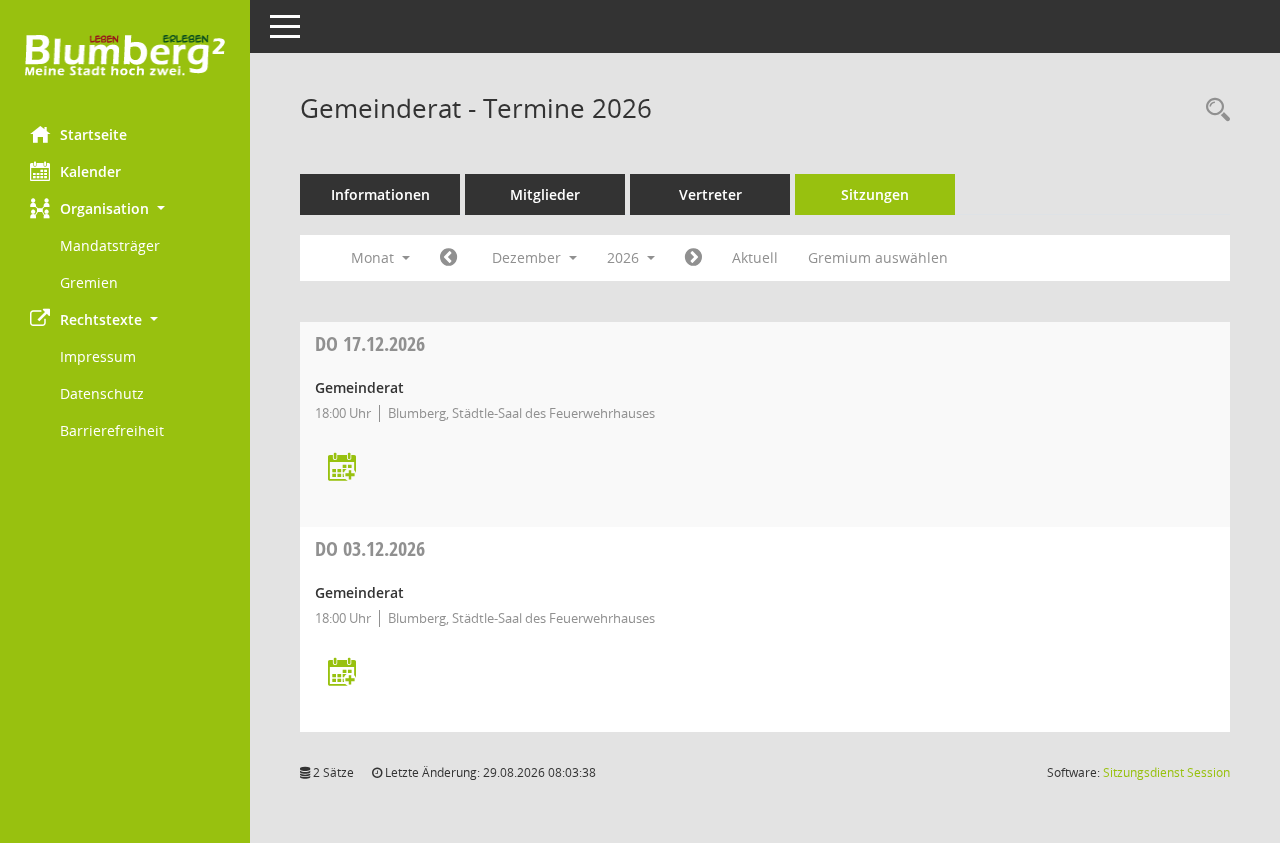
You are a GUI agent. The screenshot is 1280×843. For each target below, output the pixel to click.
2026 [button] (625, 257)
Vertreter (710, 194)
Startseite (93, 134)
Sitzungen (875, 194)
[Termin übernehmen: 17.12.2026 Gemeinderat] (342, 468)
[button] (125, 208)
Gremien (89, 282)
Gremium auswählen (878, 257)
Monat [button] (374, 257)
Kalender (90, 171)
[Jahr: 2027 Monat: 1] (693, 258)
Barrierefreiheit (112, 430)
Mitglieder (545, 194)
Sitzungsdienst (1166, 772)
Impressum (98, 356)
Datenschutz (102, 393)
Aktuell (755, 257)
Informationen (380, 194)
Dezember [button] (528, 257)
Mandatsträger (110, 245)
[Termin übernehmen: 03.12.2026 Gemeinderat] (342, 673)
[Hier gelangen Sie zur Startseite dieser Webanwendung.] (125, 55)
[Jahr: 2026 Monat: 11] (448, 258)
